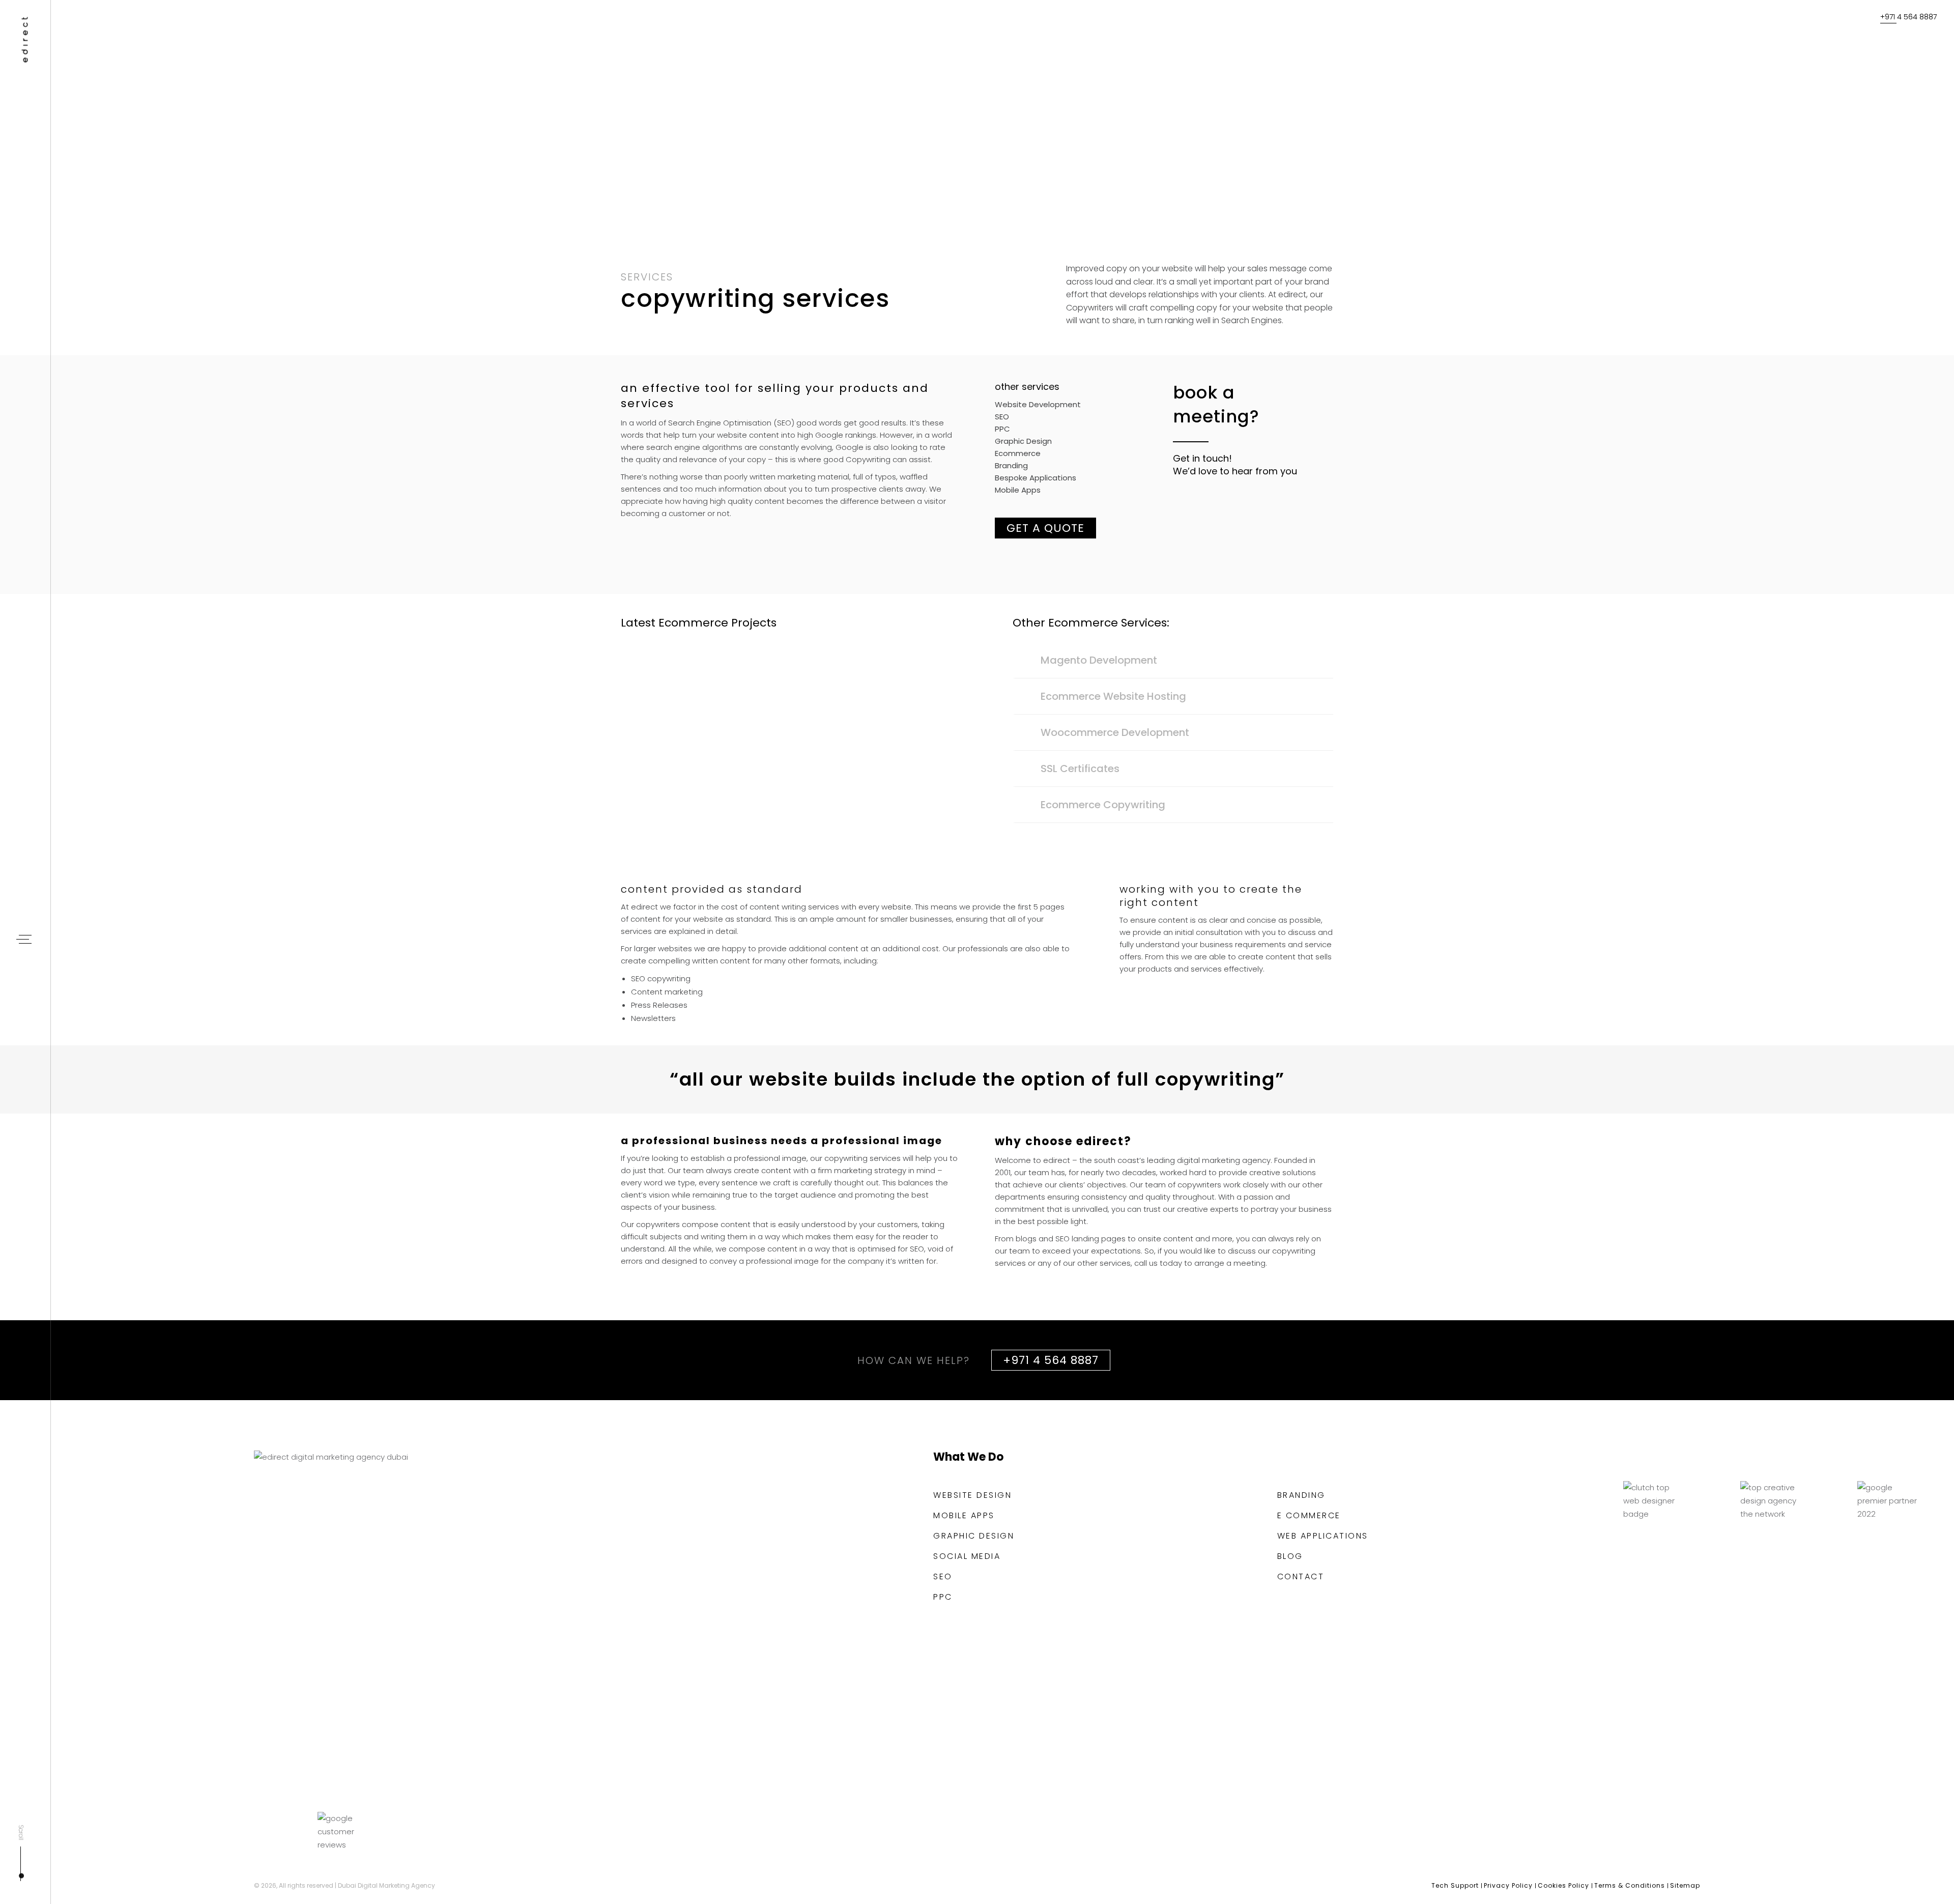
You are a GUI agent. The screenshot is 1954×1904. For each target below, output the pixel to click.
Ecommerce (1018, 453)
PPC (1002, 429)
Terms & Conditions (1630, 1885)
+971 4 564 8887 (1908, 17)
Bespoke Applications (1036, 478)
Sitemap (1685, 1885)
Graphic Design (1023, 441)
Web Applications (1323, 1536)
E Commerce (1309, 1516)
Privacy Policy (1508, 1885)
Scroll (21, 1833)
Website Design (972, 1495)
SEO (1002, 417)
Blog (1290, 1556)
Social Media (967, 1556)
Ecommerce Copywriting (1103, 805)
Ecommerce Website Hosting (1113, 696)
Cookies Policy (1563, 1885)
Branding (1011, 465)
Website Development (1038, 404)
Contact (1301, 1577)
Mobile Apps (1018, 490)
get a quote (1045, 528)
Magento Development (1099, 660)
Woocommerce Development (1115, 732)
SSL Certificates (1080, 769)
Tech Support (1455, 1885)
